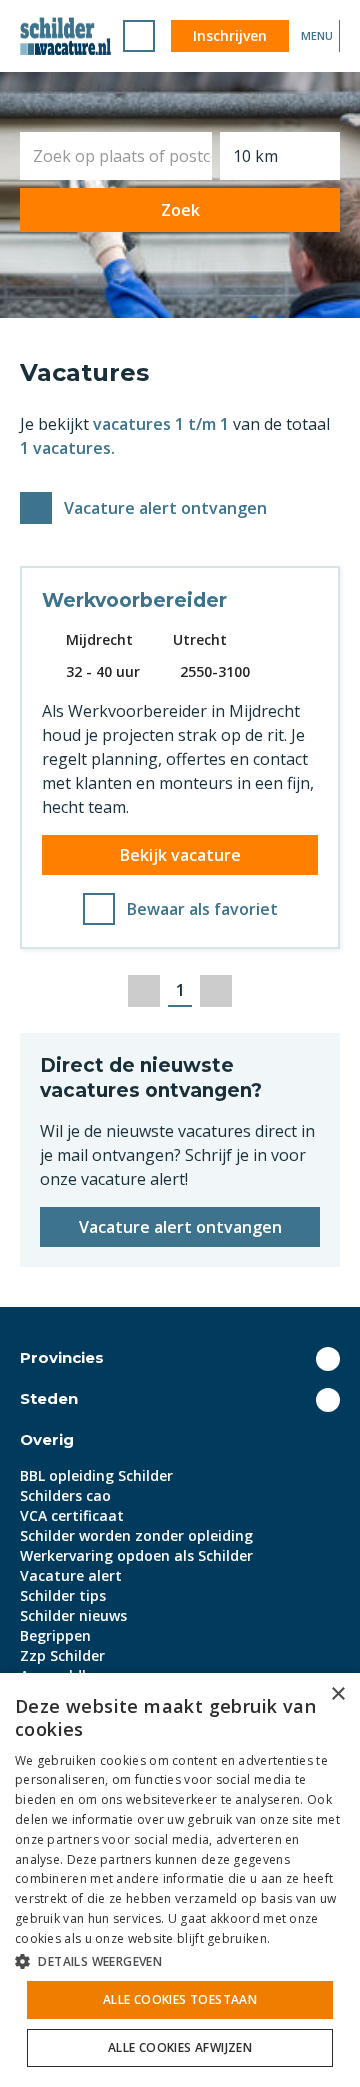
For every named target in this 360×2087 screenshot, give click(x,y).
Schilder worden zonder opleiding (136, 1535)
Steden (49, 1398)
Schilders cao (65, 1495)
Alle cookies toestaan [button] (180, 1999)
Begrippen (55, 1635)
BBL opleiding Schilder (96, 1475)
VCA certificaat (72, 1515)
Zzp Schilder (62, 1655)
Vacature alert (71, 1575)
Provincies (62, 1357)
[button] (180, 1961)
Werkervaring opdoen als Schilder (136, 1555)
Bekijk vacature (180, 855)
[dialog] (180, 1880)
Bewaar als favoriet (202, 909)
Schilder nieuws (73, 1615)
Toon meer (328, 1359)
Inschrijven (230, 35)
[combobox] (116, 156)
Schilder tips (63, 1595)
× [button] (337, 1694)
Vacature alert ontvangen (165, 508)
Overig (47, 1439)
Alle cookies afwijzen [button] (180, 2047)
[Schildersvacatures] (65, 36)
